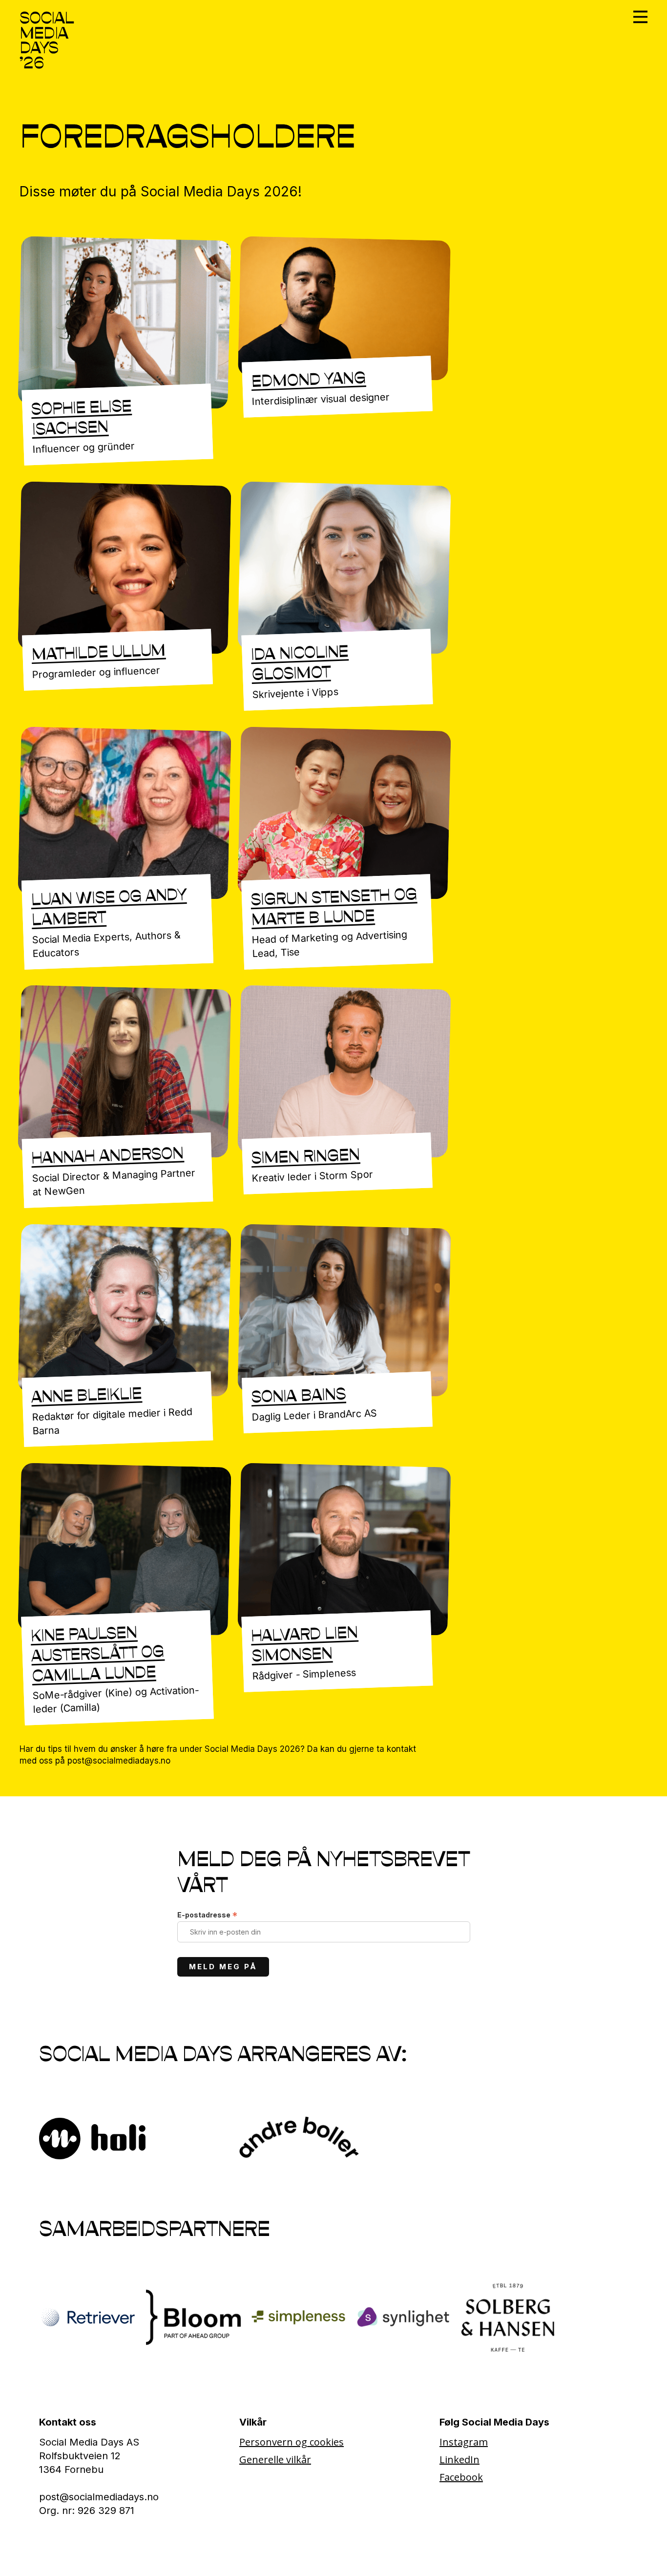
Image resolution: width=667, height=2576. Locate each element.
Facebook (461, 2477)
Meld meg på (223, 1967)
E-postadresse (207, 1915)
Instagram (464, 2442)
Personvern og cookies (292, 2442)
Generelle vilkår (275, 2459)
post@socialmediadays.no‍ (99, 2497)
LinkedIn (459, 2459)
